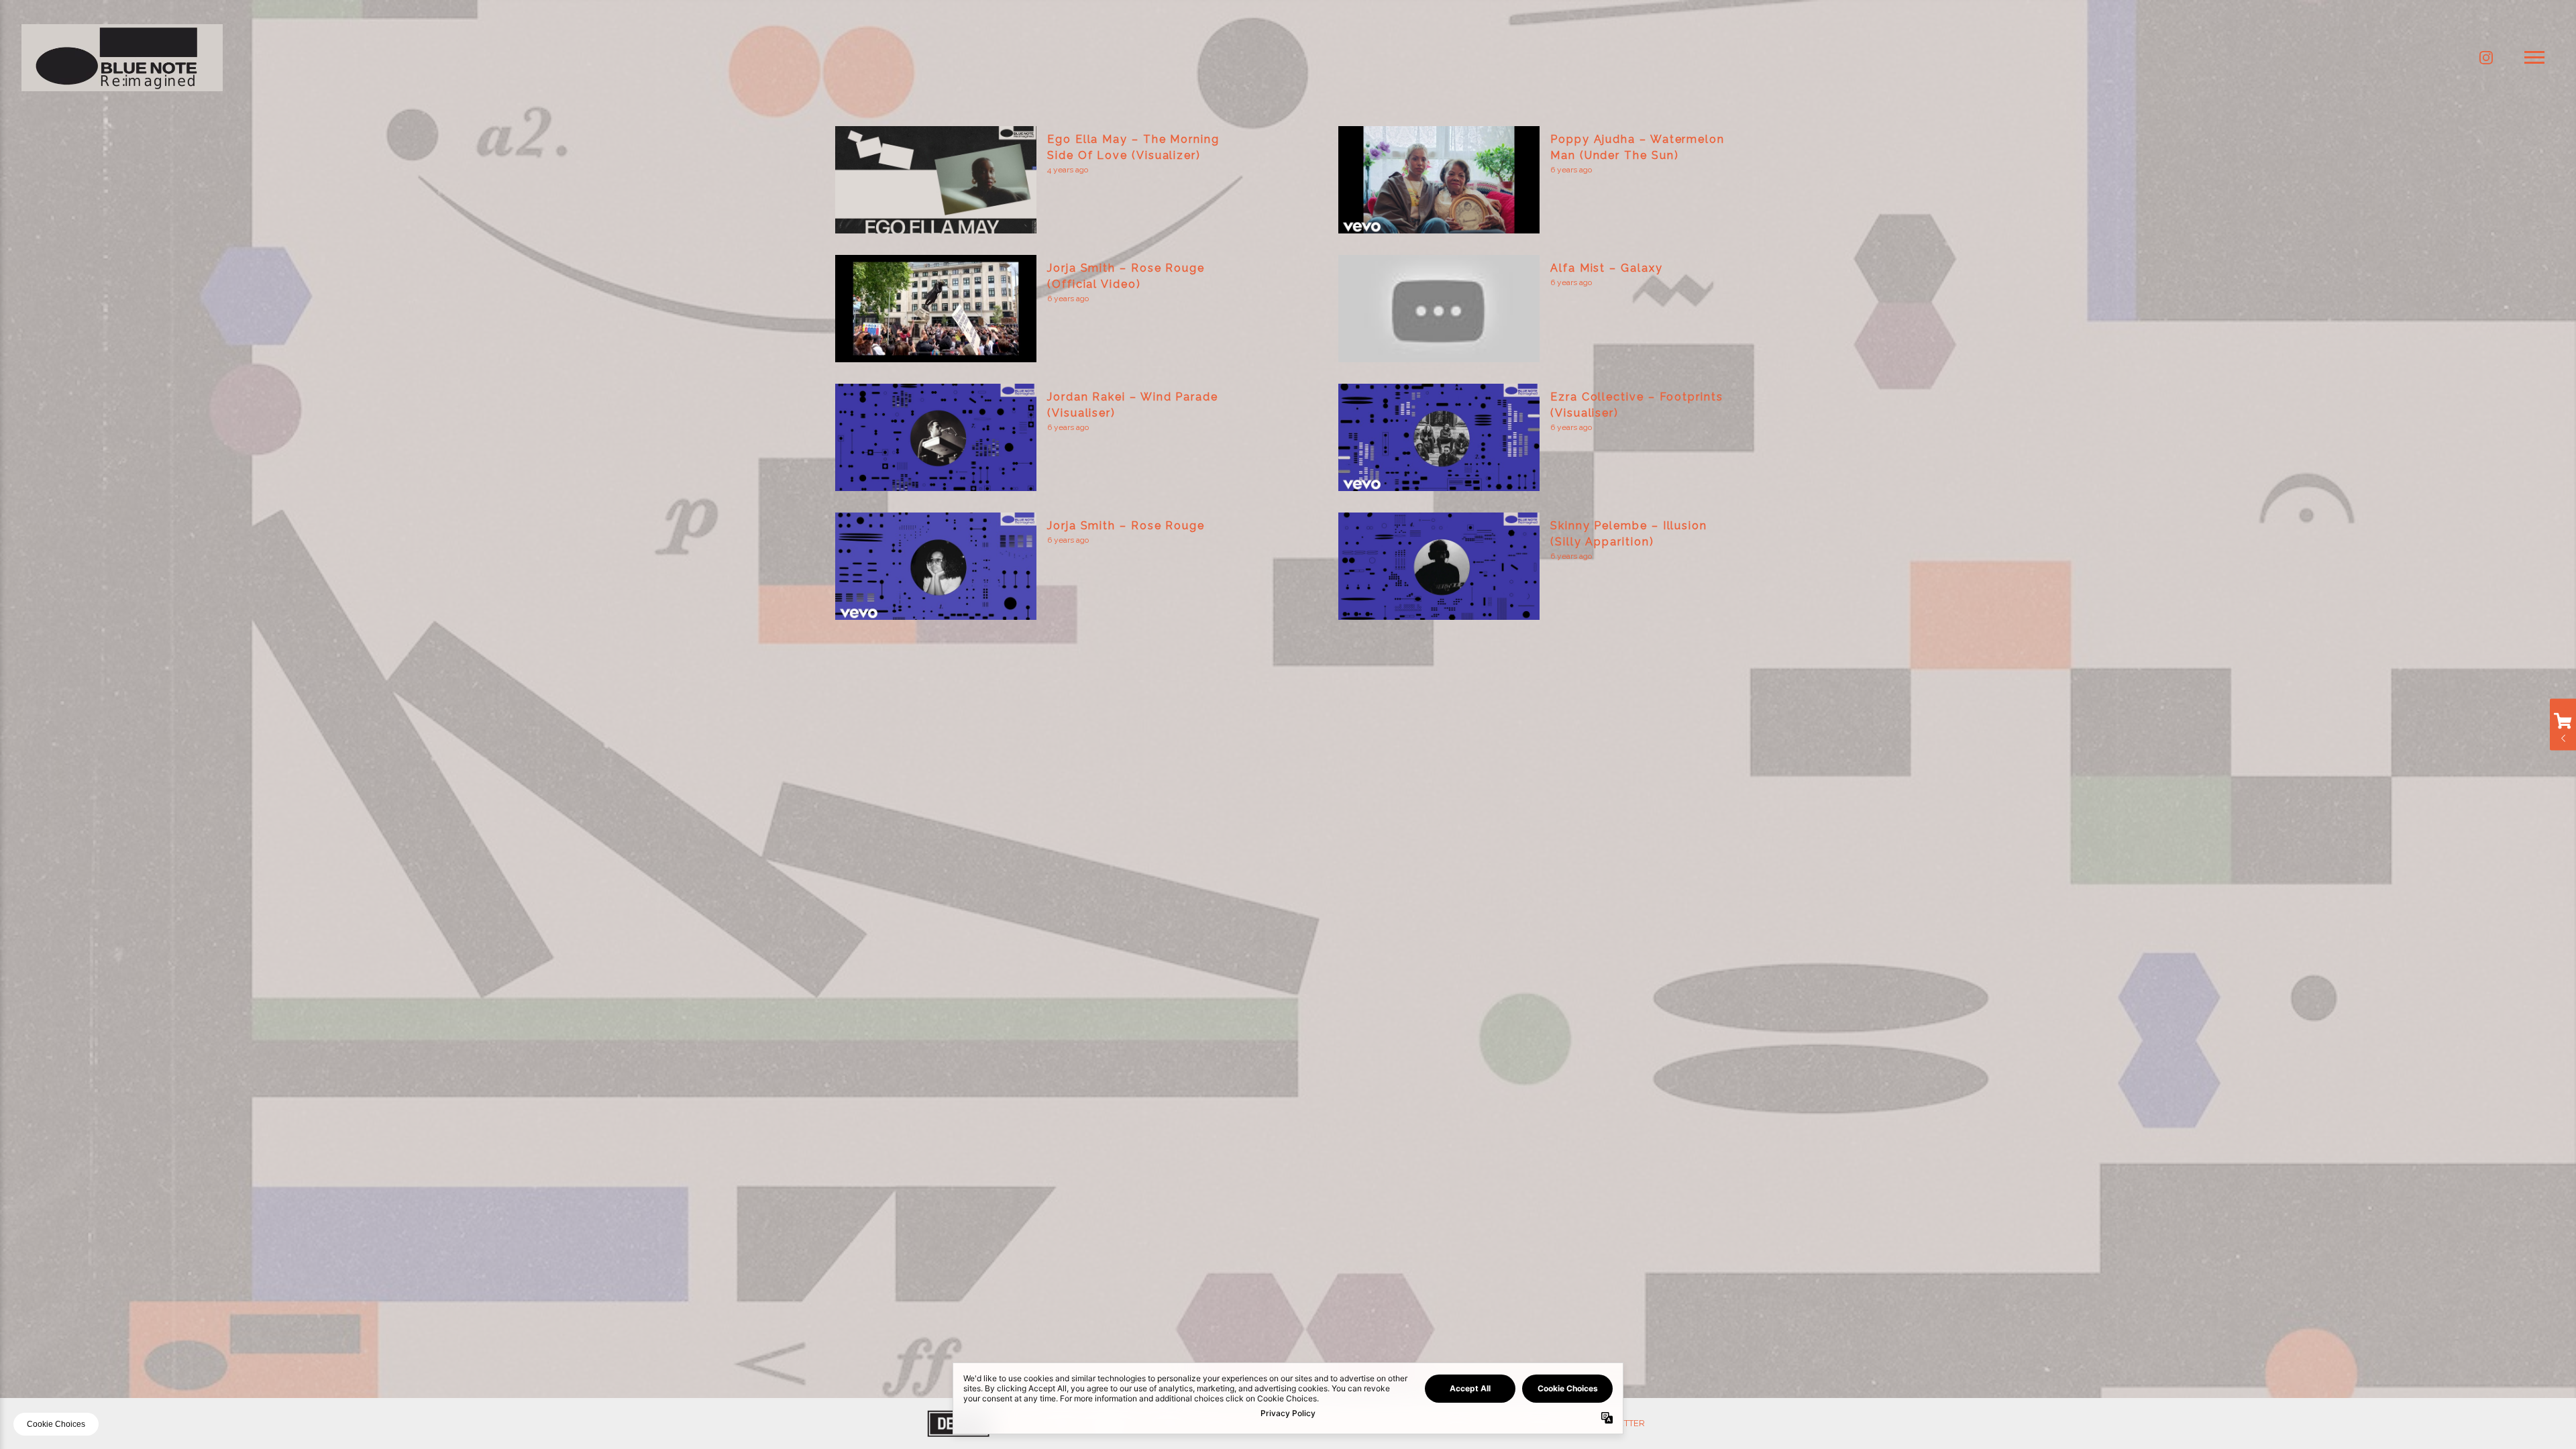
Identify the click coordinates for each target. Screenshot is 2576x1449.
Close (1454, 626)
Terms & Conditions (1310, 790)
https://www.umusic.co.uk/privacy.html (1288, 728)
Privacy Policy (1257, 790)
